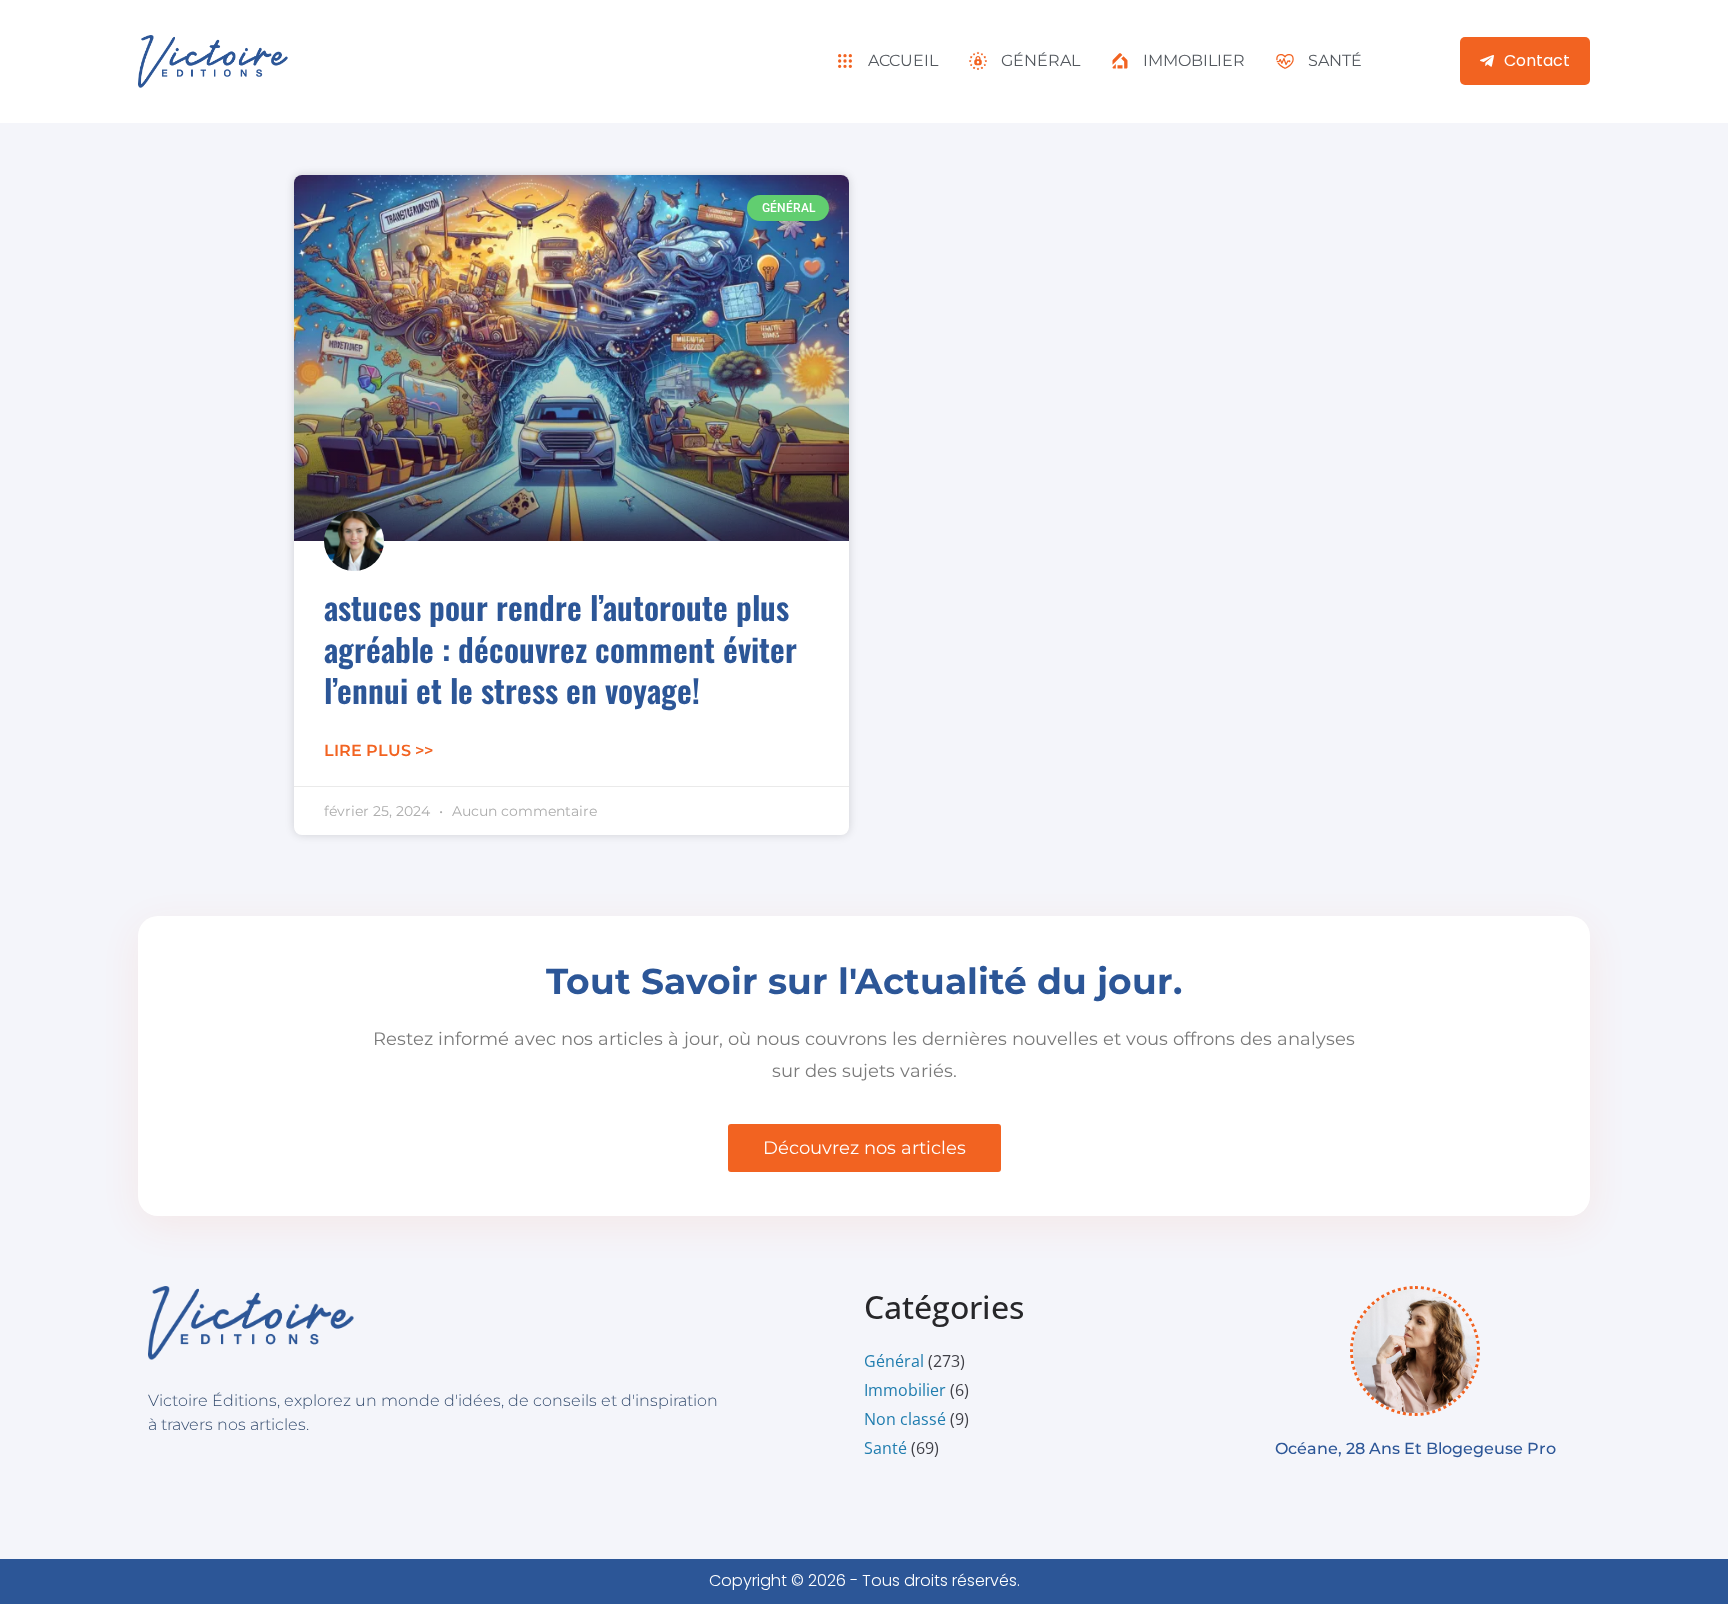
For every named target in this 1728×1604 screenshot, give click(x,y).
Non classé (905, 1419)
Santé (885, 1448)
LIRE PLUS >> (378, 750)
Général (894, 1361)
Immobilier (905, 1390)
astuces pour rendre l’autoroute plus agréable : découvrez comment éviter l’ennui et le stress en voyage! (560, 648)
